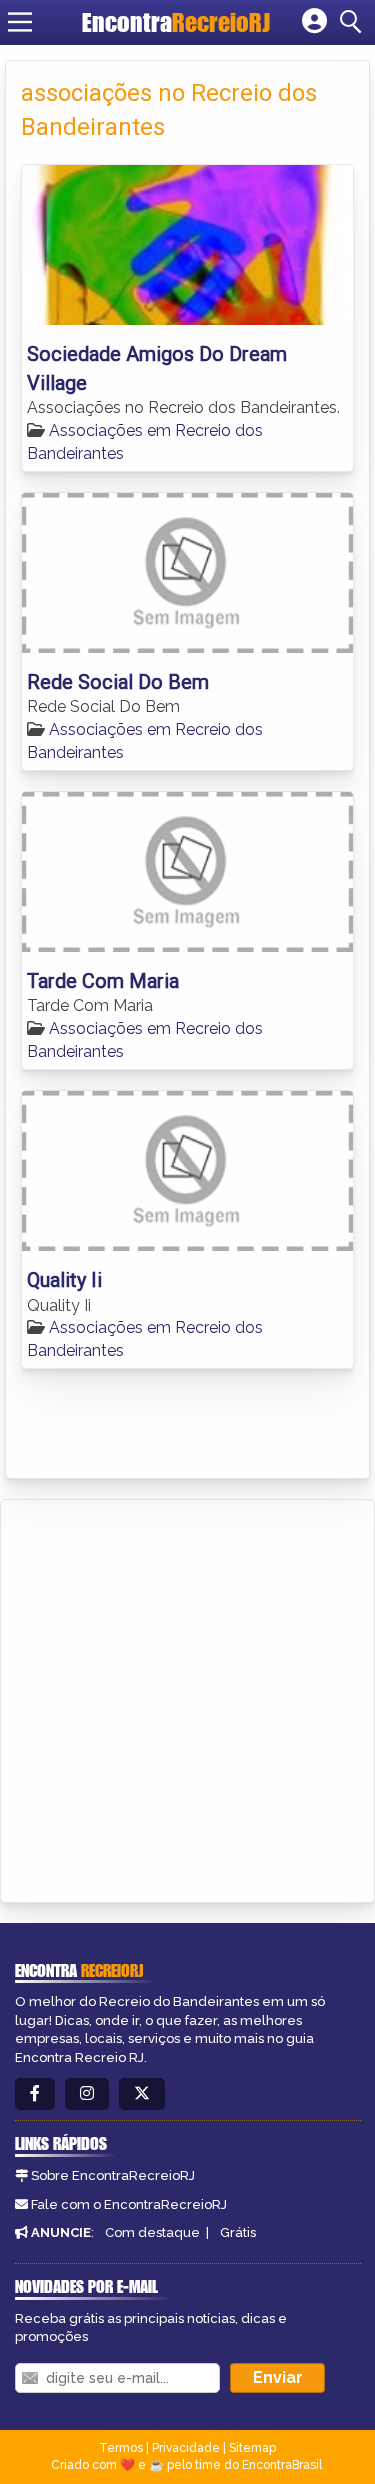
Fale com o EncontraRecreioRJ (129, 2204)
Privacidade (186, 2448)
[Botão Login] (314, 22)
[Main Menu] (20, 22)
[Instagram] (87, 2094)
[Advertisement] (187, 1697)
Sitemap (252, 2448)
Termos (121, 2448)
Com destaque (152, 2232)
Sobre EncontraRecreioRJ (113, 2175)
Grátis (238, 2232)
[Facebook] (35, 2094)
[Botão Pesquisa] (354, 22)
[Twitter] (142, 2094)
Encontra (176, 22)
